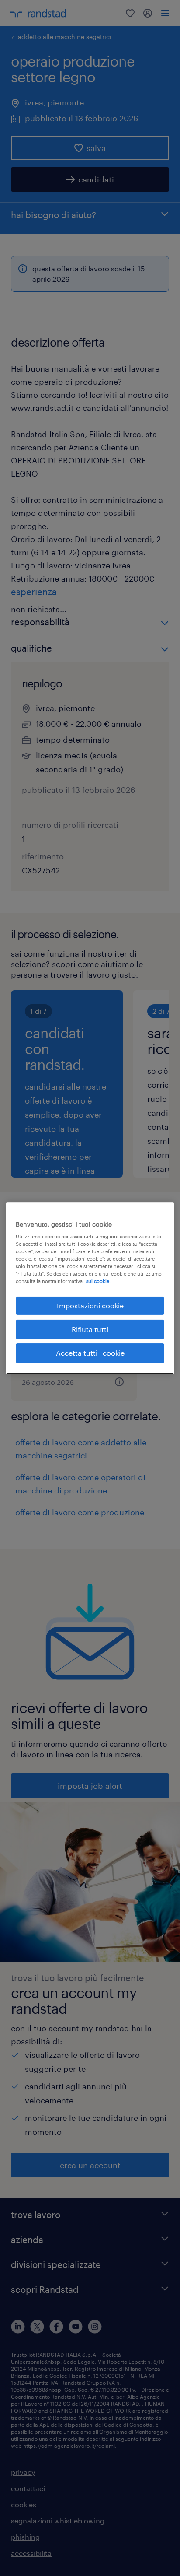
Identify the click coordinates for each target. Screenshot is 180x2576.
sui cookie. (98, 1281)
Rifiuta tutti (90, 1329)
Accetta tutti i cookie (90, 1353)
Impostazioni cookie (90, 1305)
